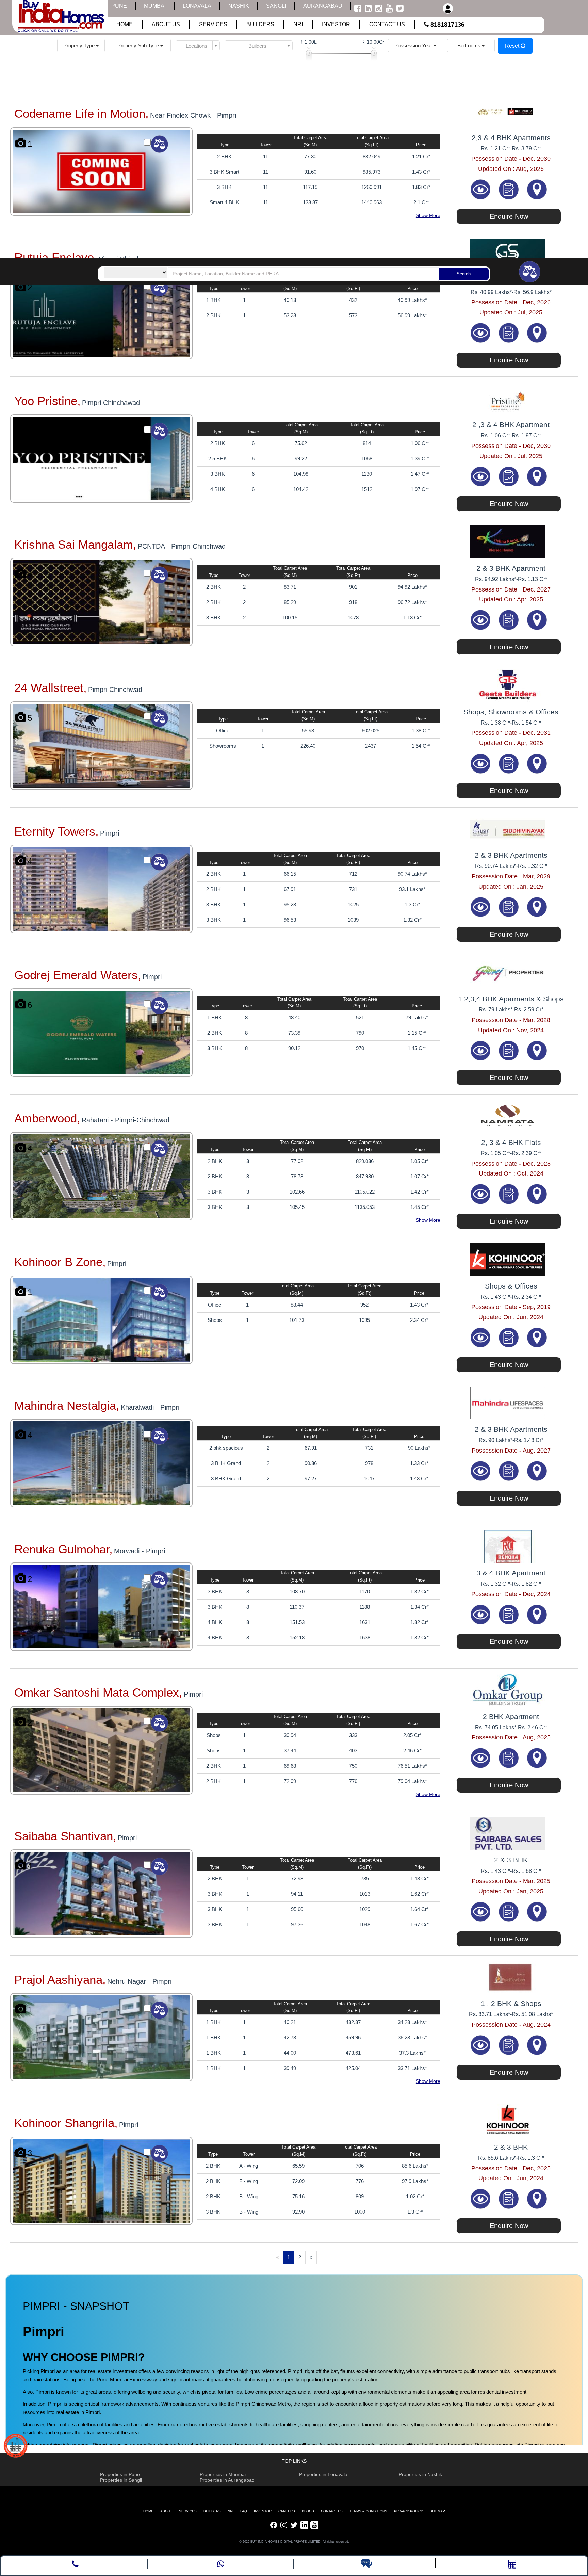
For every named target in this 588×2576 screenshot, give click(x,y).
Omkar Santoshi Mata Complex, (98, 1692)
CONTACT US (332, 2511)
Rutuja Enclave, (56, 257)
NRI (231, 2511)
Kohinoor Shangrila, (66, 2123)
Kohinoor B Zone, (60, 1262)
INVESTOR (263, 2511)
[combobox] (198, 46)
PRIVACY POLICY (409, 2511)
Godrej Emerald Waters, (78, 975)
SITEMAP (437, 2511)
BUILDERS (212, 2511)
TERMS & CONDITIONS (368, 2511)
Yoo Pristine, (47, 401)
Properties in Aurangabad (227, 2480)
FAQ (244, 2511)
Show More (428, 215)
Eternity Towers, (56, 831)
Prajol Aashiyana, (60, 1980)
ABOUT (166, 2511)
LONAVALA (197, 6)
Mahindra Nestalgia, (67, 1405)
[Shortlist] (510, 189)
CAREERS (287, 2511)
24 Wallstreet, (51, 688)
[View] (481, 189)
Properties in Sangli (121, 2480)
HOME (148, 2511)
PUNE (119, 6)
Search (464, 274)
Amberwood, (47, 1118)
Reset (513, 46)
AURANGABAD (323, 6)
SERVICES (188, 2511)
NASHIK (239, 6)
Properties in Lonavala (323, 2474)
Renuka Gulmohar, (63, 1549)
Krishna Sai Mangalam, (75, 544)
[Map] (537, 189)
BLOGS (308, 2511)
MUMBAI (155, 6)
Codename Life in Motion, (81, 114)
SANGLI (276, 6)
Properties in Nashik (420, 2474)
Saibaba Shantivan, (65, 1836)
